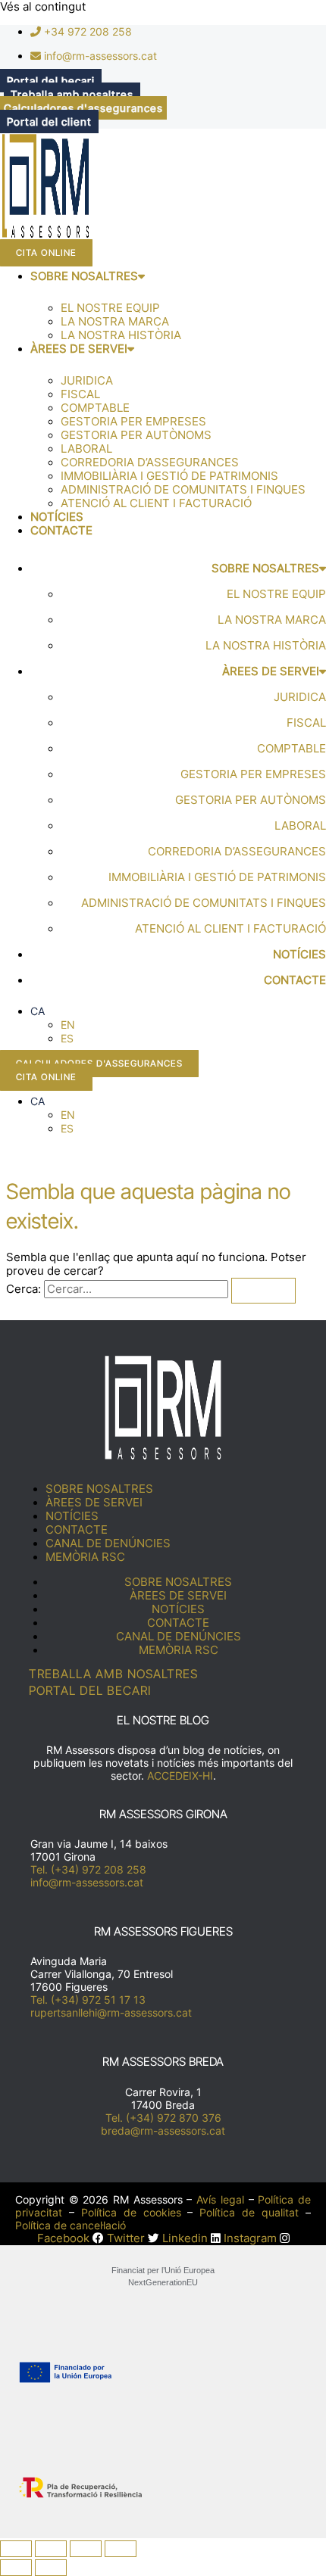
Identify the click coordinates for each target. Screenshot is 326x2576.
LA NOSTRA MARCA (115, 322)
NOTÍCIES (57, 517)
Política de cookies (131, 2212)
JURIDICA (87, 381)
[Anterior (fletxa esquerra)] (16, 2568)
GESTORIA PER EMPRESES (133, 422)
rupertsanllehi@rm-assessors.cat (111, 2012)
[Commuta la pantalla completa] (51, 2549)
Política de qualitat (249, 2212)
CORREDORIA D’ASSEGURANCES (150, 463)
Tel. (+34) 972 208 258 (88, 1869)
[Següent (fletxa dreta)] (51, 2568)
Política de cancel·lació (71, 2225)
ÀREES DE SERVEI (79, 349)
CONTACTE (61, 531)
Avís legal (220, 2199)
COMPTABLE (95, 408)
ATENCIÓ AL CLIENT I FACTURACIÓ (156, 503)
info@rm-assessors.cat (87, 1882)
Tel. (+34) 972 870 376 (163, 2118)
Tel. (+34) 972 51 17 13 (88, 2000)
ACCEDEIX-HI (180, 1775)
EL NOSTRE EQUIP (110, 308)
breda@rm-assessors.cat (163, 2131)
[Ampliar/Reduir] (16, 2549)
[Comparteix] (86, 2549)
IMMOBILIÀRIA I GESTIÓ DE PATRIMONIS (169, 476)
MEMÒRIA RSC (85, 1557)
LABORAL (86, 449)
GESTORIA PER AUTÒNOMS (136, 435)
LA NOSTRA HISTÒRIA (121, 335)
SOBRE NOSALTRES (84, 276)
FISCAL (80, 394)
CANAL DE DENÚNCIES (108, 1543)
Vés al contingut (43, 7)
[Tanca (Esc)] (121, 2549)
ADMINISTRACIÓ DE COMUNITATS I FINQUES (183, 490)
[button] (38, 1011)
